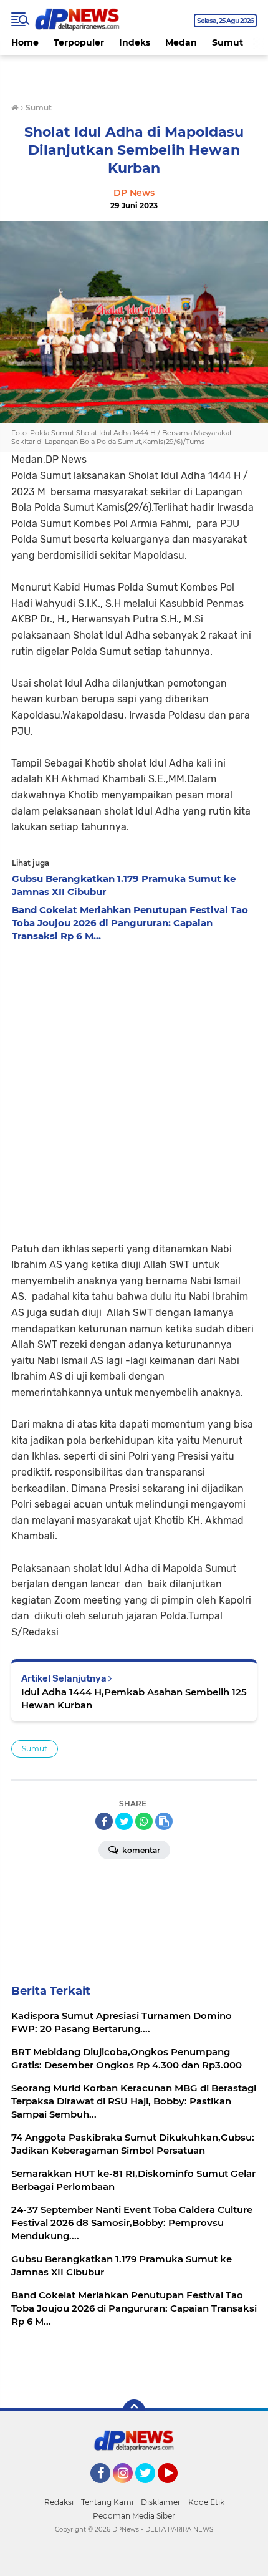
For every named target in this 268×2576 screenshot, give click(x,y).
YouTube (176, 2489)
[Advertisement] (134, 1088)
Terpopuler (79, 42)
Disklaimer (161, 2502)
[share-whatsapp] (144, 1821)
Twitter (151, 2489)
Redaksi (59, 2502)
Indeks (135, 42)
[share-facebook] (104, 1821)
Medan (181, 42)
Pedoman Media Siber (134, 2516)
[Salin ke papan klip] (164, 1821)
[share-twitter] (124, 1821)
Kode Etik (206, 2502)
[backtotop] (134, 2411)
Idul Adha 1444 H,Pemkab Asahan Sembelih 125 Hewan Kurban (134, 1698)
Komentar (140, 1850)
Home (25, 42)
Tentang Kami (107, 2502)
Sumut (227, 42)
